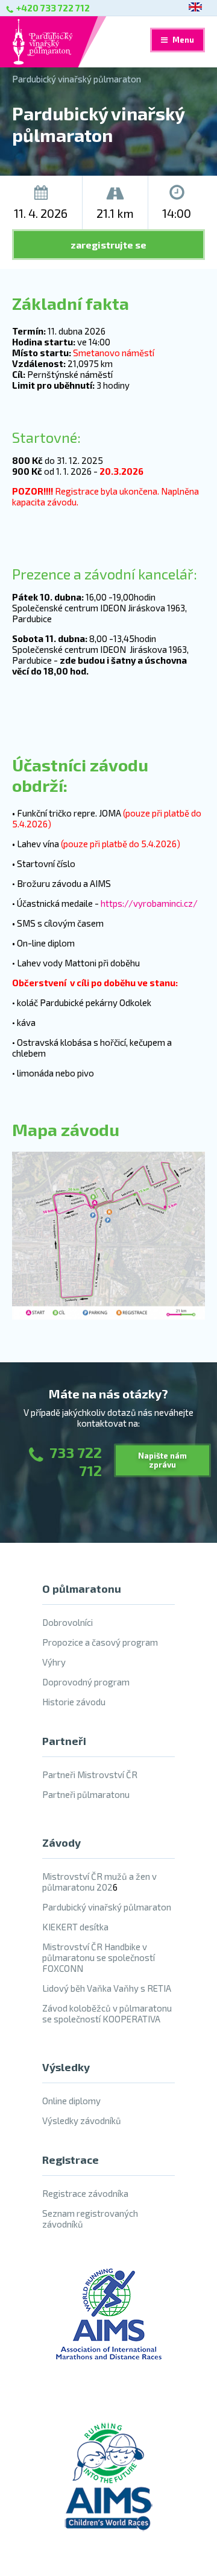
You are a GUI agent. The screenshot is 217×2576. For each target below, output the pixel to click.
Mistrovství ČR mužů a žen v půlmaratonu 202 (99, 1882)
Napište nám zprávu (162, 1460)
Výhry (54, 1662)
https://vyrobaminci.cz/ (149, 903)
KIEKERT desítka (75, 1927)
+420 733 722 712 (53, 8)
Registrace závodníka (85, 2193)
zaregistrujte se (108, 245)
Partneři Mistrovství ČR (90, 1774)
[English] (195, 8)
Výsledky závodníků (82, 2120)
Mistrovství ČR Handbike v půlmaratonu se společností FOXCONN (99, 1957)
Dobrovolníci (68, 1622)
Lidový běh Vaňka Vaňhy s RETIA (107, 1988)
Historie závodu (74, 1702)
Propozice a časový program (100, 1642)
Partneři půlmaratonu (86, 1794)
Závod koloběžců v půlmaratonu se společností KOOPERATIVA (107, 2013)
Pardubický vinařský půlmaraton (77, 79)
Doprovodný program (86, 1682)
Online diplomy (71, 2101)
